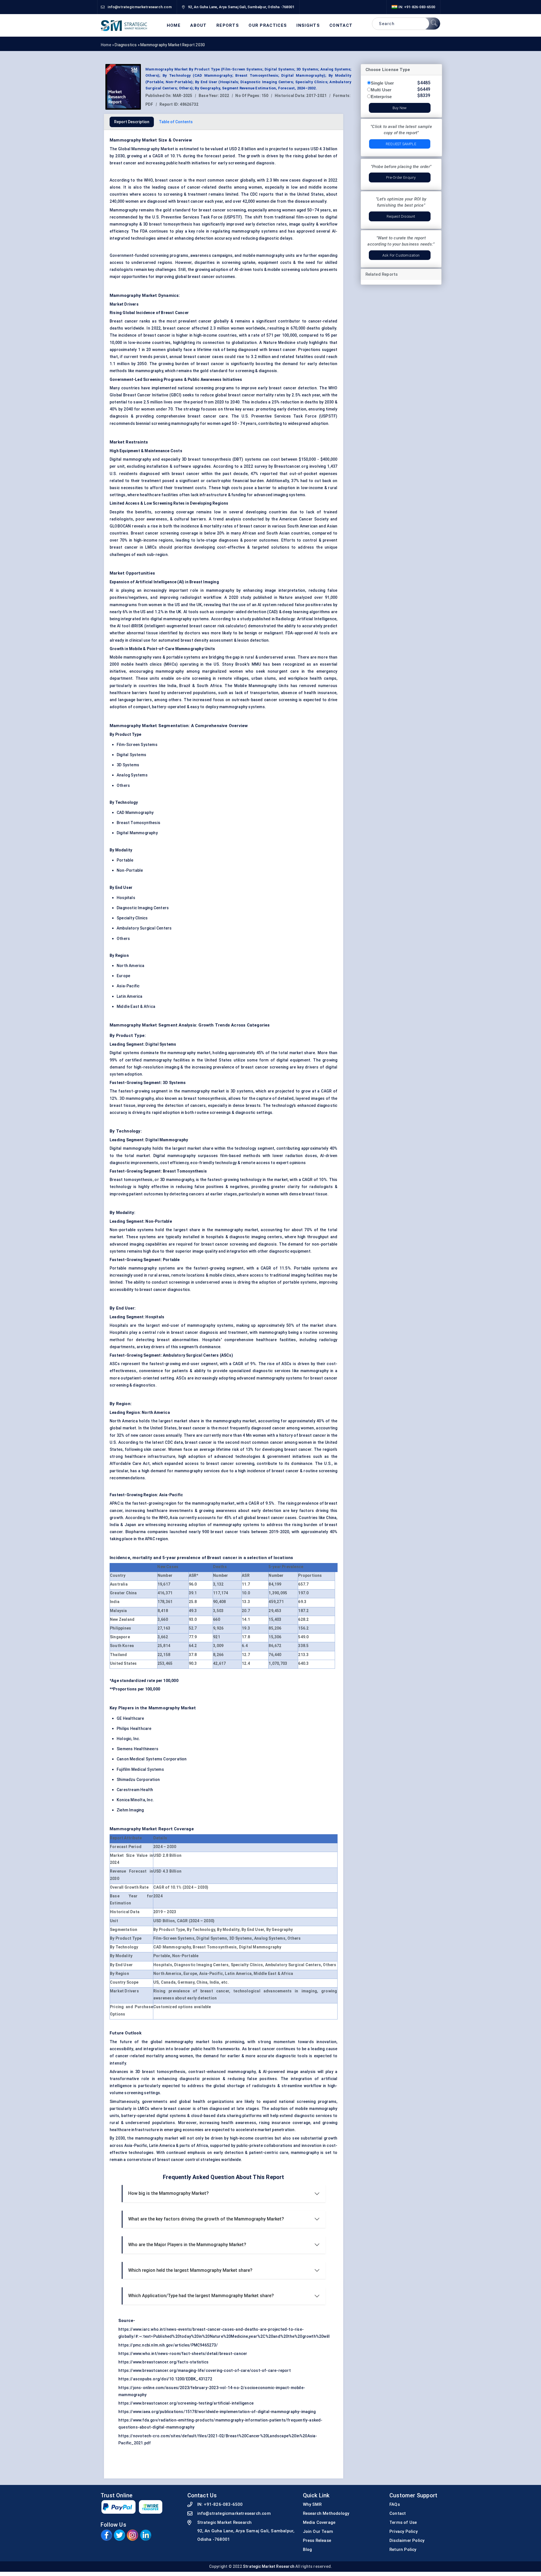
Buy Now (400, 108)
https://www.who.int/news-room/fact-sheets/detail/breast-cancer (183, 2354)
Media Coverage (319, 2522)
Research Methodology (326, 2513)
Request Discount (401, 216)
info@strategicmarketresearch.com (234, 2513)
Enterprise (381, 97)
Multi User (381, 90)
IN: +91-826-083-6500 (416, 7)
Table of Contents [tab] (176, 122)
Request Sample (401, 144)
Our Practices (268, 26)
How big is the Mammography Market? (168, 2193)
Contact (341, 26)
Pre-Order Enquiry (401, 177)
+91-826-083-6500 (223, 2504)
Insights (308, 26)
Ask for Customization (401, 255)
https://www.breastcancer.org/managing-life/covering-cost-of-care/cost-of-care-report (205, 2370)
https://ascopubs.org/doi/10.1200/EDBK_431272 (165, 2379)
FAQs (395, 2504)
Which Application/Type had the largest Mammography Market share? (201, 2296)
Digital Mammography (137, 833)
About (199, 26)
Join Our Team (318, 2531)
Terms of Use (403, 2522)
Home (174, 26)
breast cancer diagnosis (195, 1332)
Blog (308, 2549)
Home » (108, 45)
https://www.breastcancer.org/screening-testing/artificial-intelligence (186, 2403)
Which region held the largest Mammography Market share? (190, 2270)
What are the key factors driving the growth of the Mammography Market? (206, 2219)
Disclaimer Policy (407, 2540)
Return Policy (403, 2549)
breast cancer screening (222, 210)
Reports (228, 26)
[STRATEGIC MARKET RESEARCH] (124, 25)
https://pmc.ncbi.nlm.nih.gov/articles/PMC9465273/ (168, 2345)
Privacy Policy (403, 2531)
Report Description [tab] (132, 122)
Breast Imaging (204, 582)
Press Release (317, 2540)
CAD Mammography (135, 813)
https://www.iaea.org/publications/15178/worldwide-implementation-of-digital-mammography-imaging (217, 2412)
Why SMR (312, 2504)
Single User (383, 83)
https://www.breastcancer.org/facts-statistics (163, 2362)
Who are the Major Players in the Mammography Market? (187, 2245)
